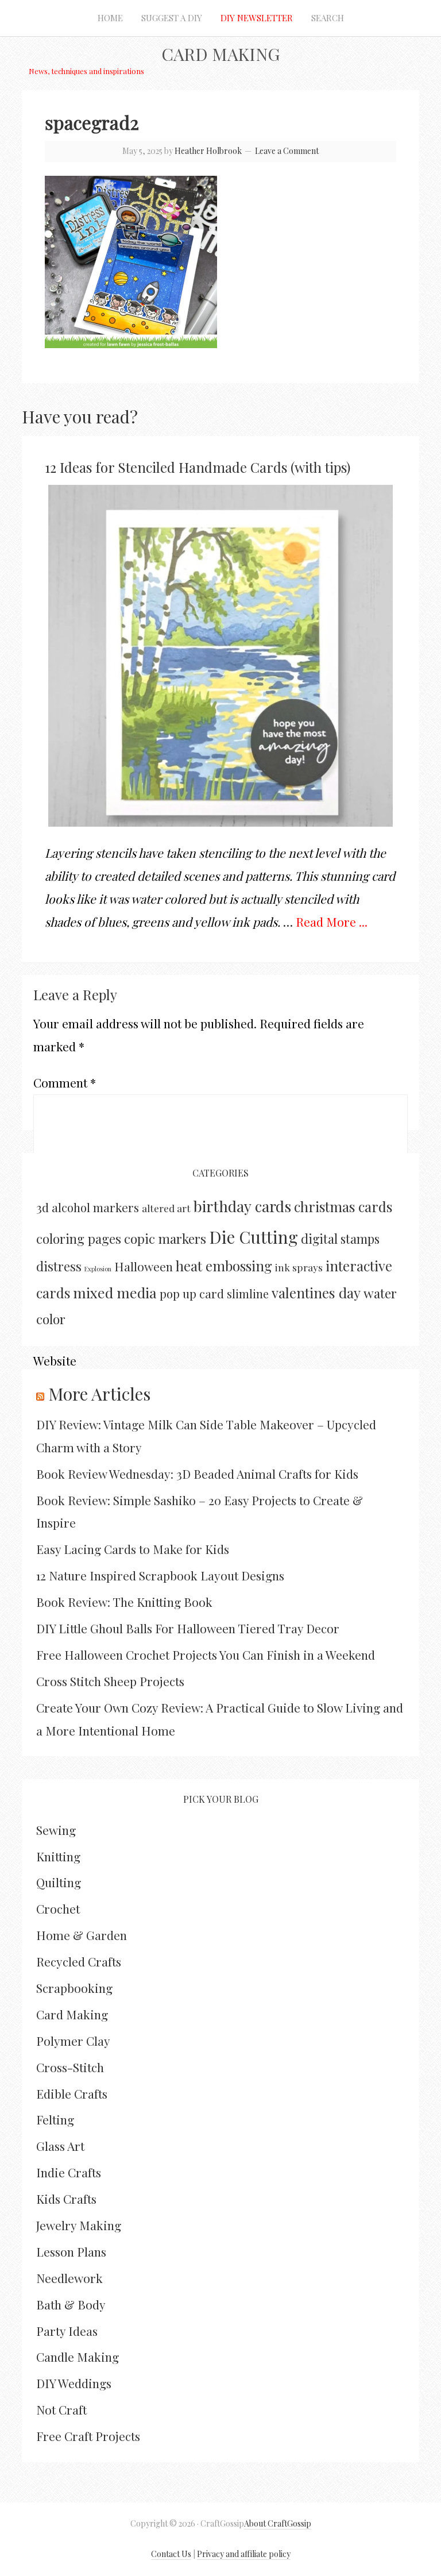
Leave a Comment (287, 151)
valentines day (316, 1293)
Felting (55, 2119)
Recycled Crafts (79, 1961)
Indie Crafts (69, 2172)
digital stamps (340, 1238)
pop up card (192, 1293)
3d (42, 1207)
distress (59, 1266)
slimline (248, 1293)
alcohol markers (95, 1207)
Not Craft (61, 2409)
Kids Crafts (66, 2199)
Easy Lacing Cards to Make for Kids (133, 1549)
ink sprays (299, 1267)
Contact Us (171, 2554)
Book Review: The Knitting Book (124, 1602)
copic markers (165, 1239)
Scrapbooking (74, 1988)
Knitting (58, 1856)
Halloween (144, 1266)
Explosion (98, 1269)
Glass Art (60, 2146)
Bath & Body (71, 2304)
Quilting (59, 1882)
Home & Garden (82, 1935)
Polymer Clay (73, 2041)
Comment (65, 1082)
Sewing (56, 1830)
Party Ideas (67, 2331)
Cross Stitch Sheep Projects (110, 1681)
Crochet (58, 1908)
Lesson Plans (71, 2251)
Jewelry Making (79, 2225)
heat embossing (224, 1266)
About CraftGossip (278, 2523)
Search (328, 18)
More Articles (99, 1394)
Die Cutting (254, 1237)
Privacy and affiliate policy (244, 2554)
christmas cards (343, 1206)
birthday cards (242, 1206)
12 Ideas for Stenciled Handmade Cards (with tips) (198, 467)
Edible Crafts (72, 2093)
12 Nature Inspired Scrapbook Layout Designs (160, 1575)
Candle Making (78, 2357)
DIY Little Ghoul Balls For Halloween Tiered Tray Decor (188, 1628)
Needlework (69, 2278)
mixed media (115, 1292)
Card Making (220, 54)
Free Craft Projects (88, 2436)
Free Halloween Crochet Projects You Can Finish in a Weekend (206, 1655)
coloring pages (79, 1239)
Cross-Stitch (70, 2067)
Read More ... (332, 921)
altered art (166, 1208)
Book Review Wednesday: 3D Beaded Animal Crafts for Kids (197, 1474)
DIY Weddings (74, 2383)
